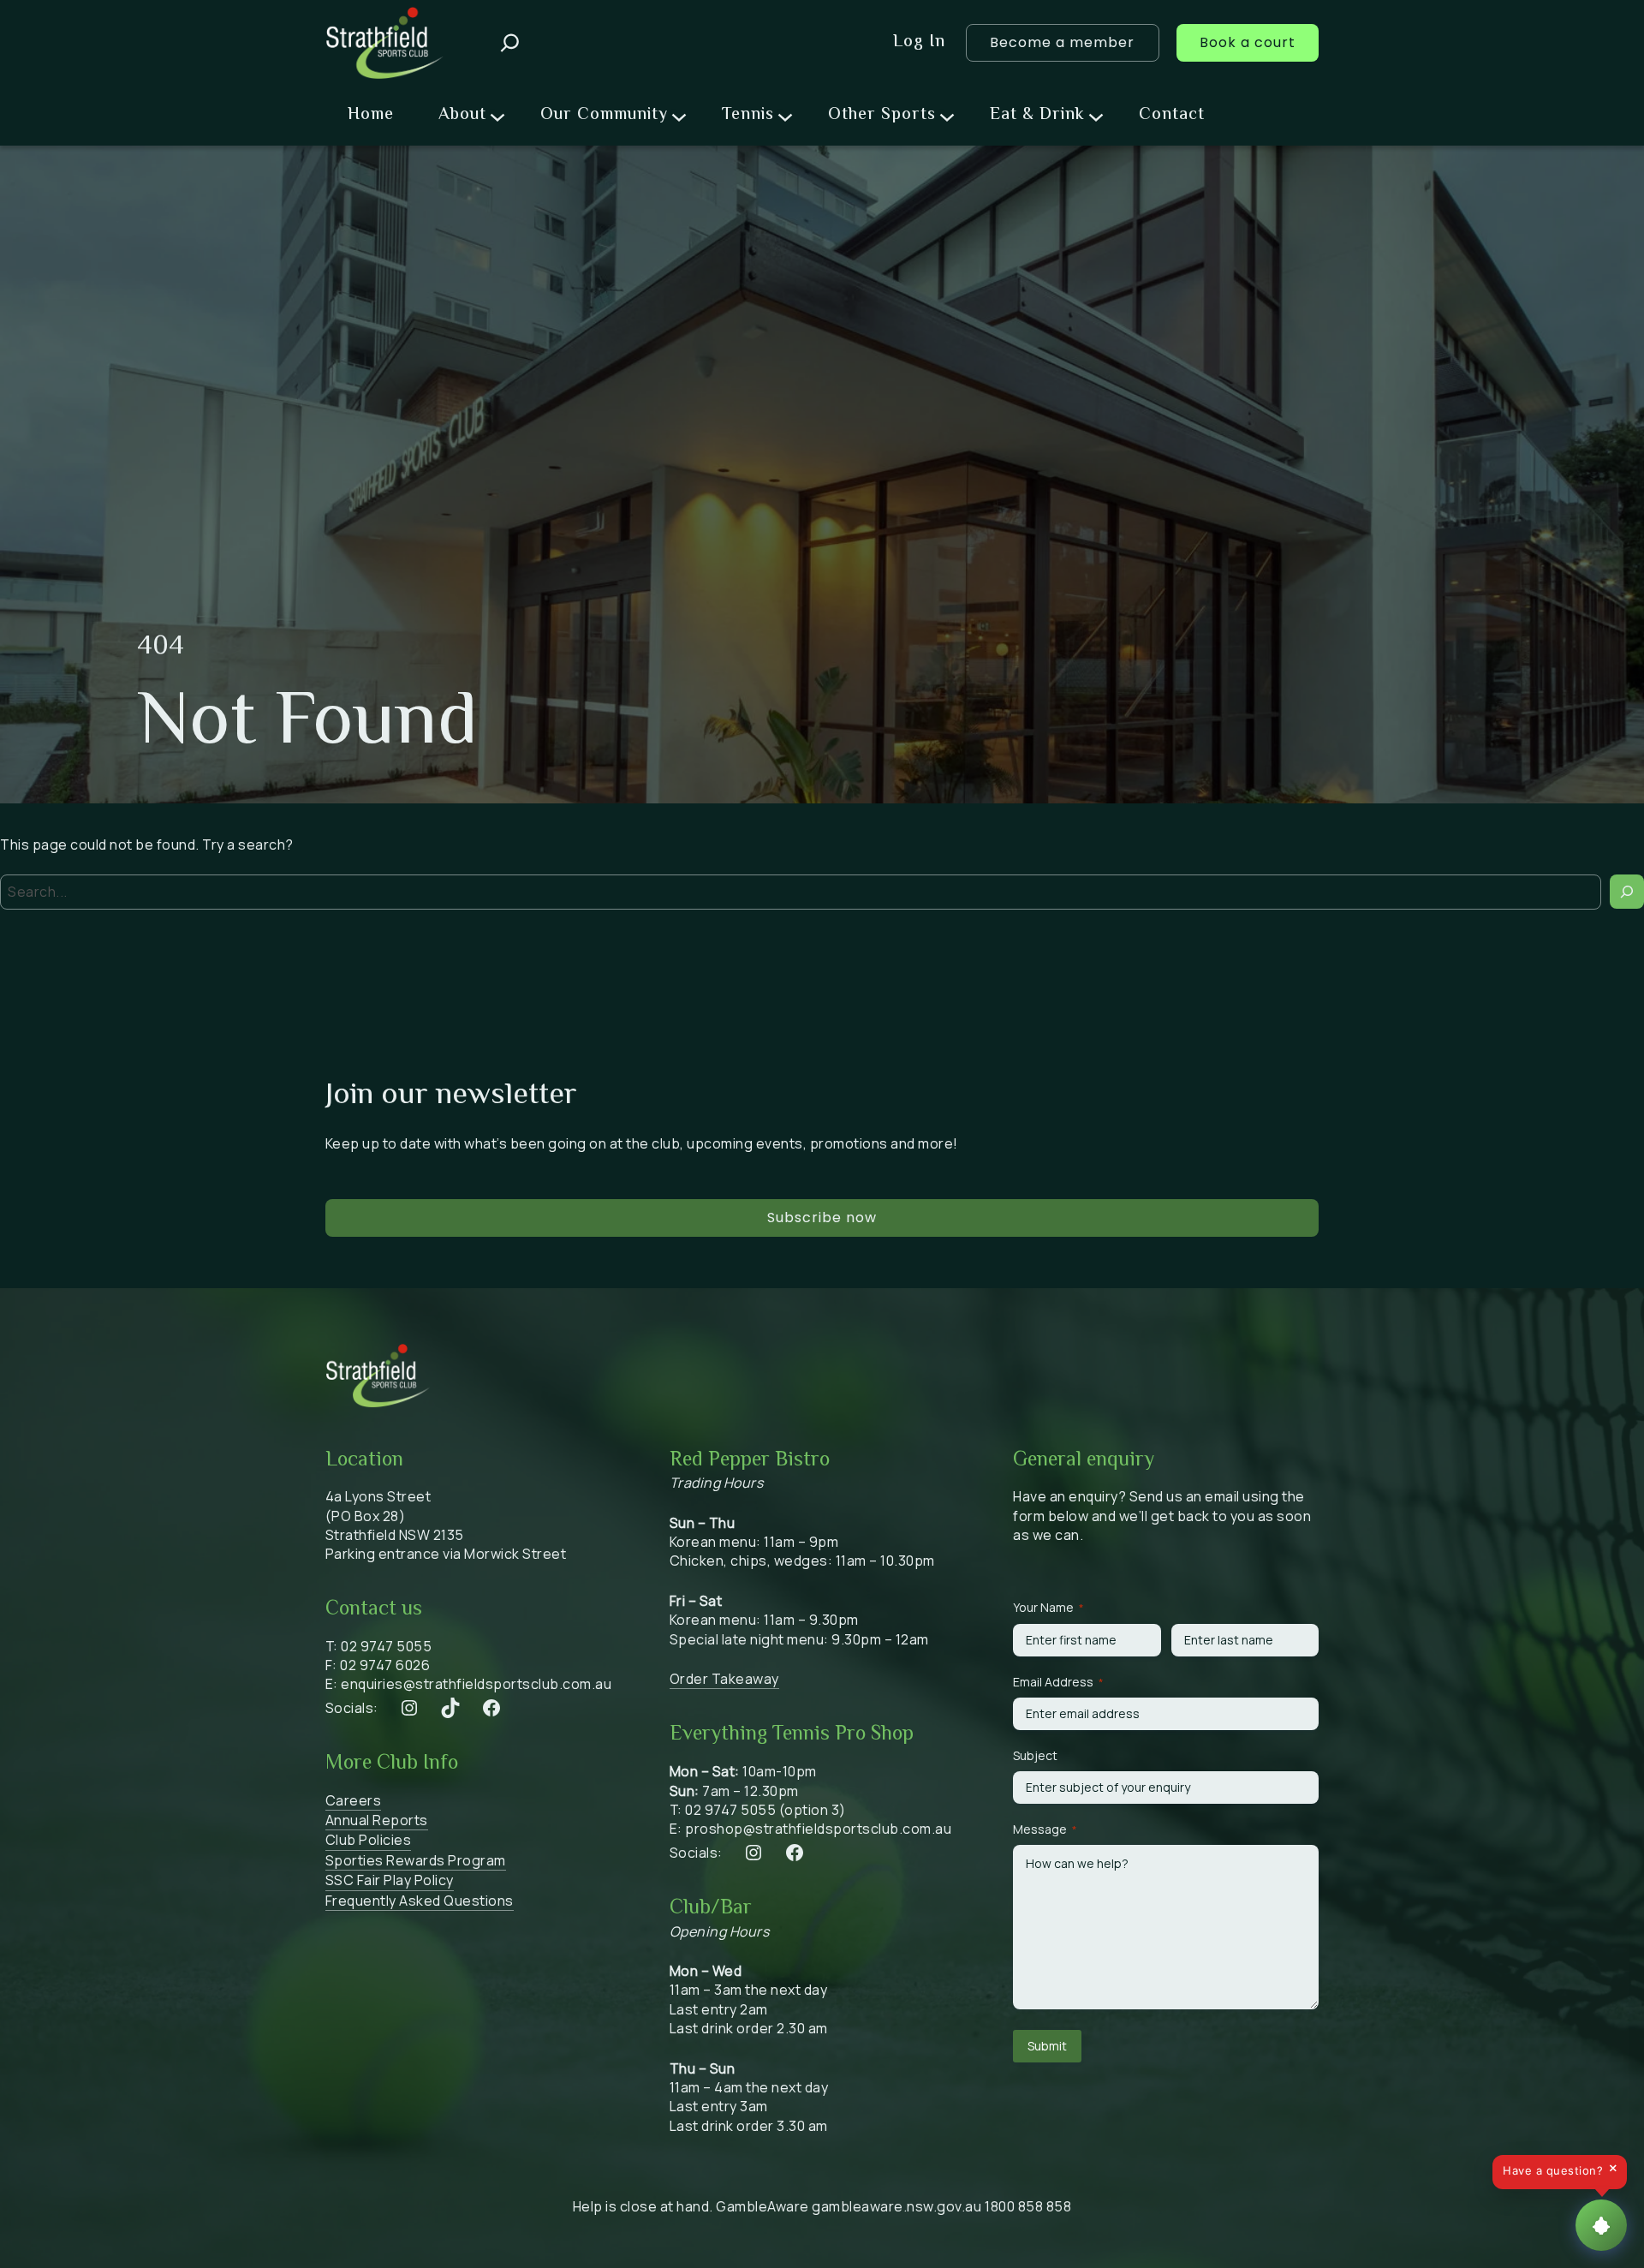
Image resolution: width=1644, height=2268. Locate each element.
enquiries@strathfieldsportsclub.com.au (476, 1684)
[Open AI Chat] (1601, 2225)
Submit (1047, 2046)
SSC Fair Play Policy (390, 1880)
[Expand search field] (510, 43)
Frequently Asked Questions (420, 1901)
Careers (354, 1800)
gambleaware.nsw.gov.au (896, 2206)
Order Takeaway (724, 1679)
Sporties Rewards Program (416, 1860)
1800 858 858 (1028, 2206)
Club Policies (369, 1840)
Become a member (1062, 42)
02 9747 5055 (386, 1646)
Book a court (1248, 42)
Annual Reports (377, 1820)
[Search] (1627, 892)
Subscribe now (822, 1218)
